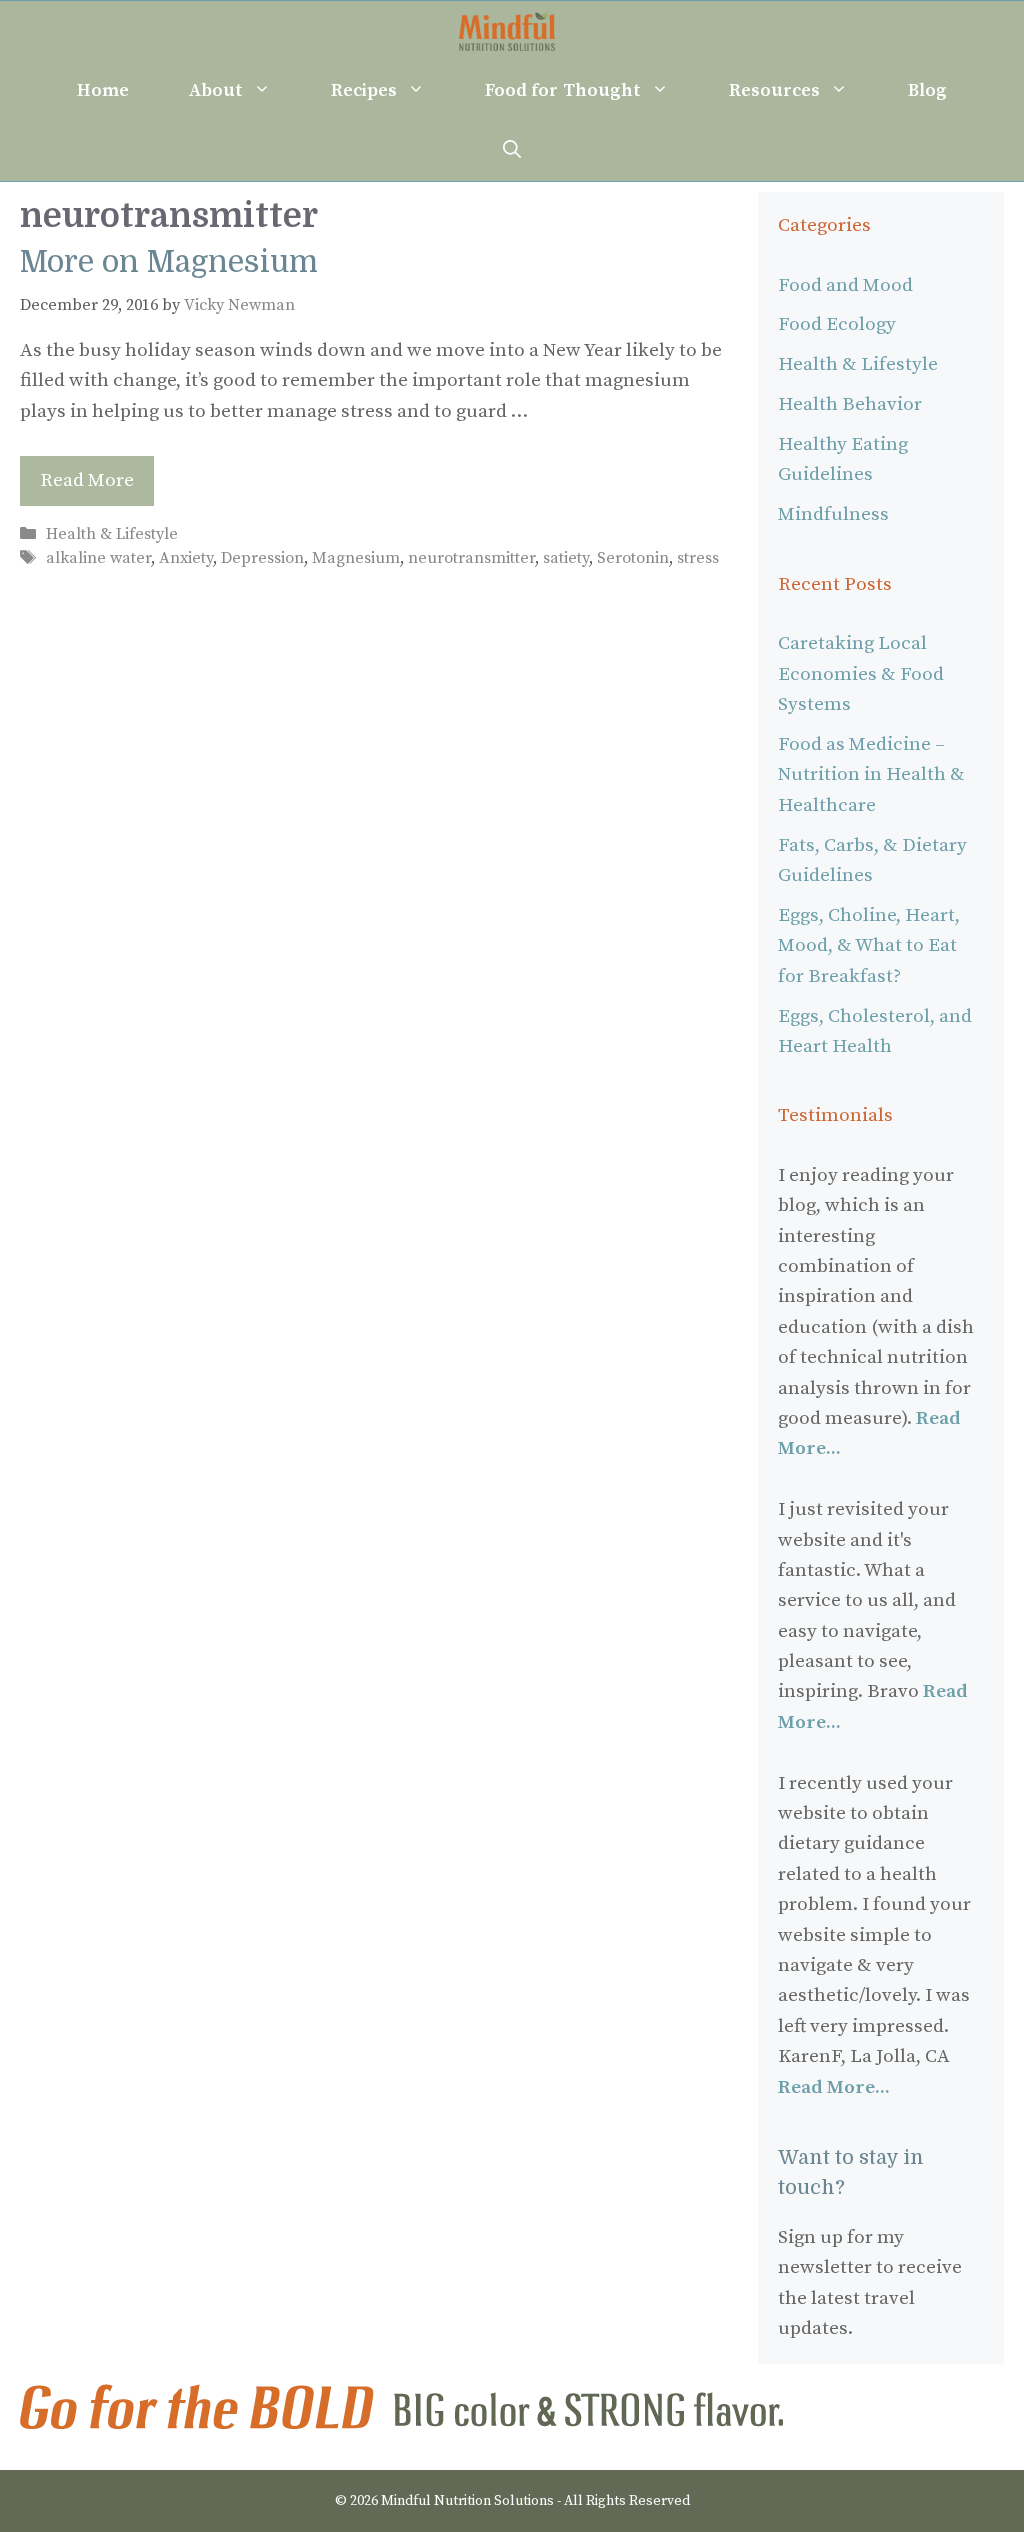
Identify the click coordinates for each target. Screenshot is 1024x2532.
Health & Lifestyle (112, 534)
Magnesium (356, 558)
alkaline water (98, 558)
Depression (262, 558)
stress (698, 558)
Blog (927, 90)
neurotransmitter (471, 558)
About (216, 90)
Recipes (364, 90)
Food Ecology (837, 324)
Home (103, 90)
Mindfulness (833, 514)
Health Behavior (850, 404)
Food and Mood (845, 285)
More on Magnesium (169, 262)
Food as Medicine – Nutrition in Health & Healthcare (871, 775)
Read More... (834, 2087)
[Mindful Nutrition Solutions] (506, 31)
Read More (87, 480)
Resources (774, 90)
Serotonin (633, 558)
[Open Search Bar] (512, 151)
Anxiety (186, 558)
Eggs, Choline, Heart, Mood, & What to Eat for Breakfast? (869, 946)
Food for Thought (562, 90)
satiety (566, 558)
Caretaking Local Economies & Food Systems (861, 674)
